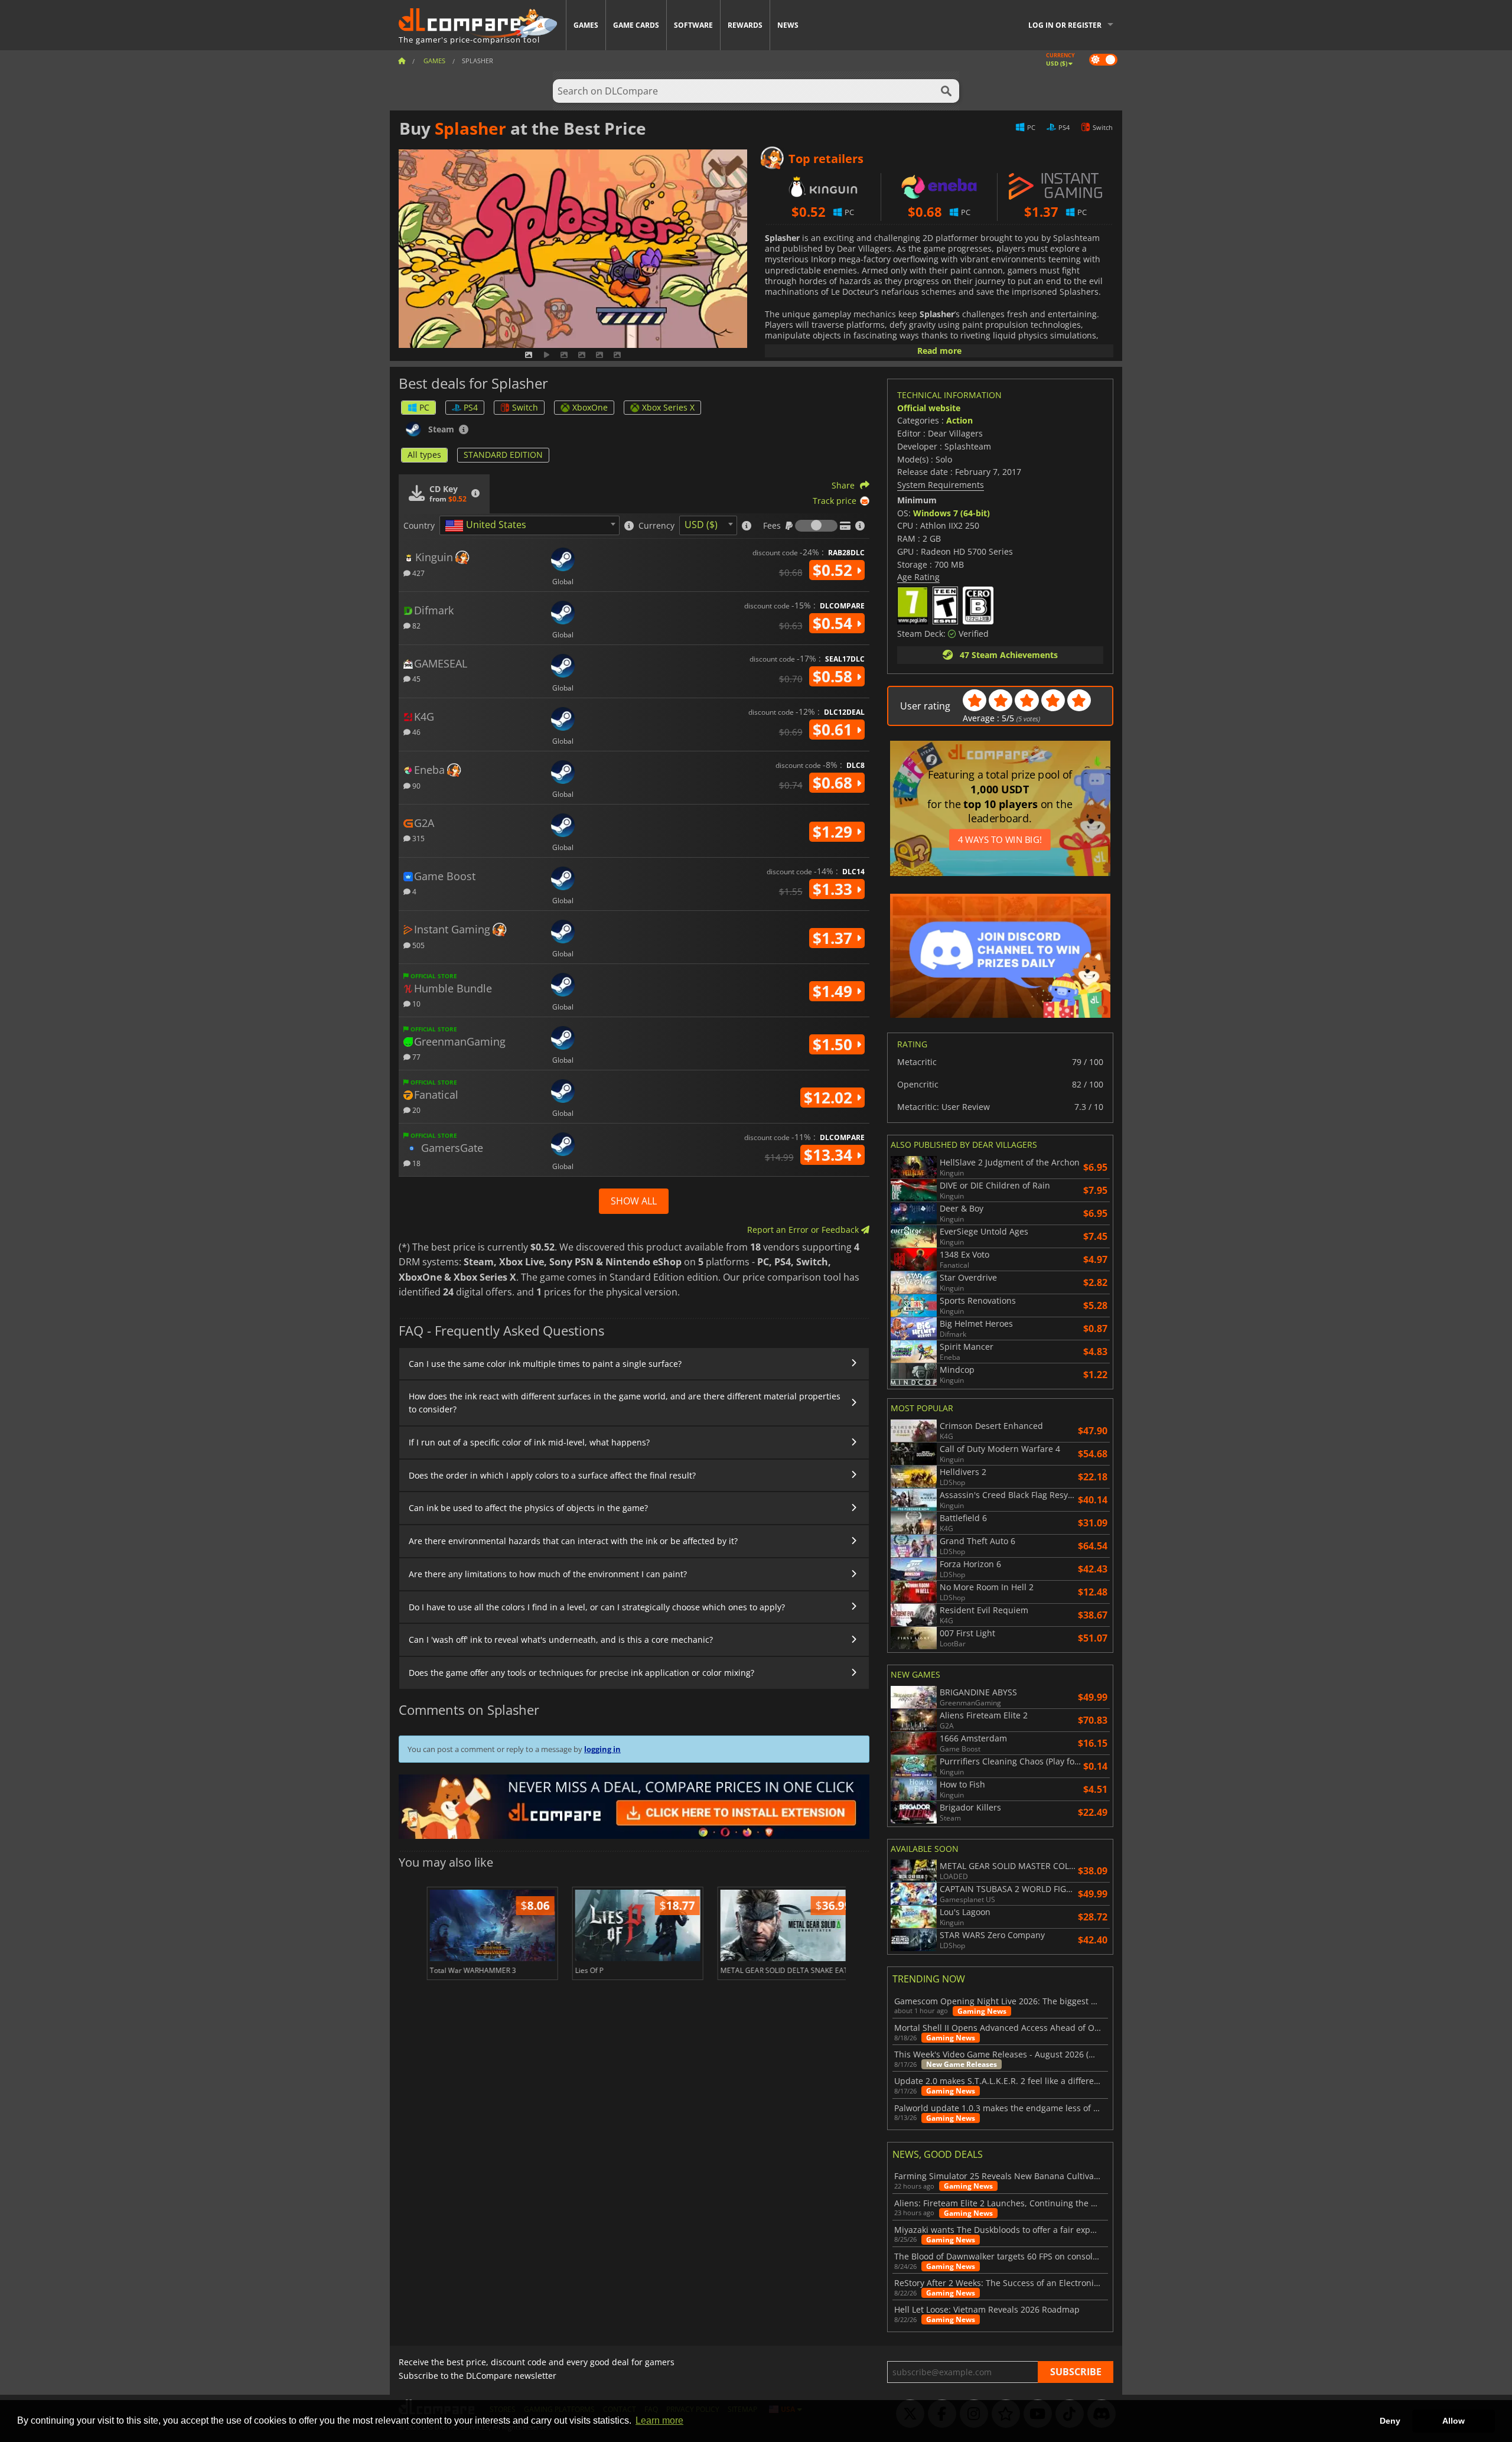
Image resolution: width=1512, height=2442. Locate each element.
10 (416, 1003)
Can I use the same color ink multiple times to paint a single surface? (545, 1364)
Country (419, 526)
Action (959, 420)
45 (416, 678)
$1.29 (835, 832)
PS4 (471, 407)
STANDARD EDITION (503, 455)
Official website (929, 408)
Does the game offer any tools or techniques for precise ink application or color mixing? (581, 1673)
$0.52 (835, 570)
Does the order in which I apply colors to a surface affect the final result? (552, 1475)
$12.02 (830, 1098)
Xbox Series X (668, 407)
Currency (656, 526)
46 (416, 732)
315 (418, 838)
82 (416, 625)
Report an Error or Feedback (804, 1230)
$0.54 (835, 623)
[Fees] (816, 526)
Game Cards (636, 25)
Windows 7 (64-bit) (951, 513)
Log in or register (1065, 25)
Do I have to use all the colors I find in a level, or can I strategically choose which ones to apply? (597, 1607)
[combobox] (529, 525)
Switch (525, 407)
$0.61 (835, 730)
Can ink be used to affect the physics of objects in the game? (528, 1508)
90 (416, 785)
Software (693, 25)
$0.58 (835, 676)
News (788, 25)
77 (416, 1056)
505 (418, 945)
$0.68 (835, 783)
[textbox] (488, 526)
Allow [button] (1454, 2421)
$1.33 (835, 889)
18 (416, 1163)
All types (424, 455)
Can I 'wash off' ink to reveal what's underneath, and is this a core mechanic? (561, 1640)
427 (418, 573)
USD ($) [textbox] (701, 525)
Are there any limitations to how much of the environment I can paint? (548, 1574)
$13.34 (830, 1155)
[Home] (402, 61)
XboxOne (590, 407)
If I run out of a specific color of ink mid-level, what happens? (529, 1442)
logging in (602, 1749)
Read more (939, 351)
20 (416, 1110)
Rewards (745, 25)
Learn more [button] (659, 2420)
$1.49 (835, 991)
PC (424, 407)
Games (586, 25)
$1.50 (835, 1044)
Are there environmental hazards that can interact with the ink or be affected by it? (573, 1541)
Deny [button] (1390, 2421)
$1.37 (835, 938)
